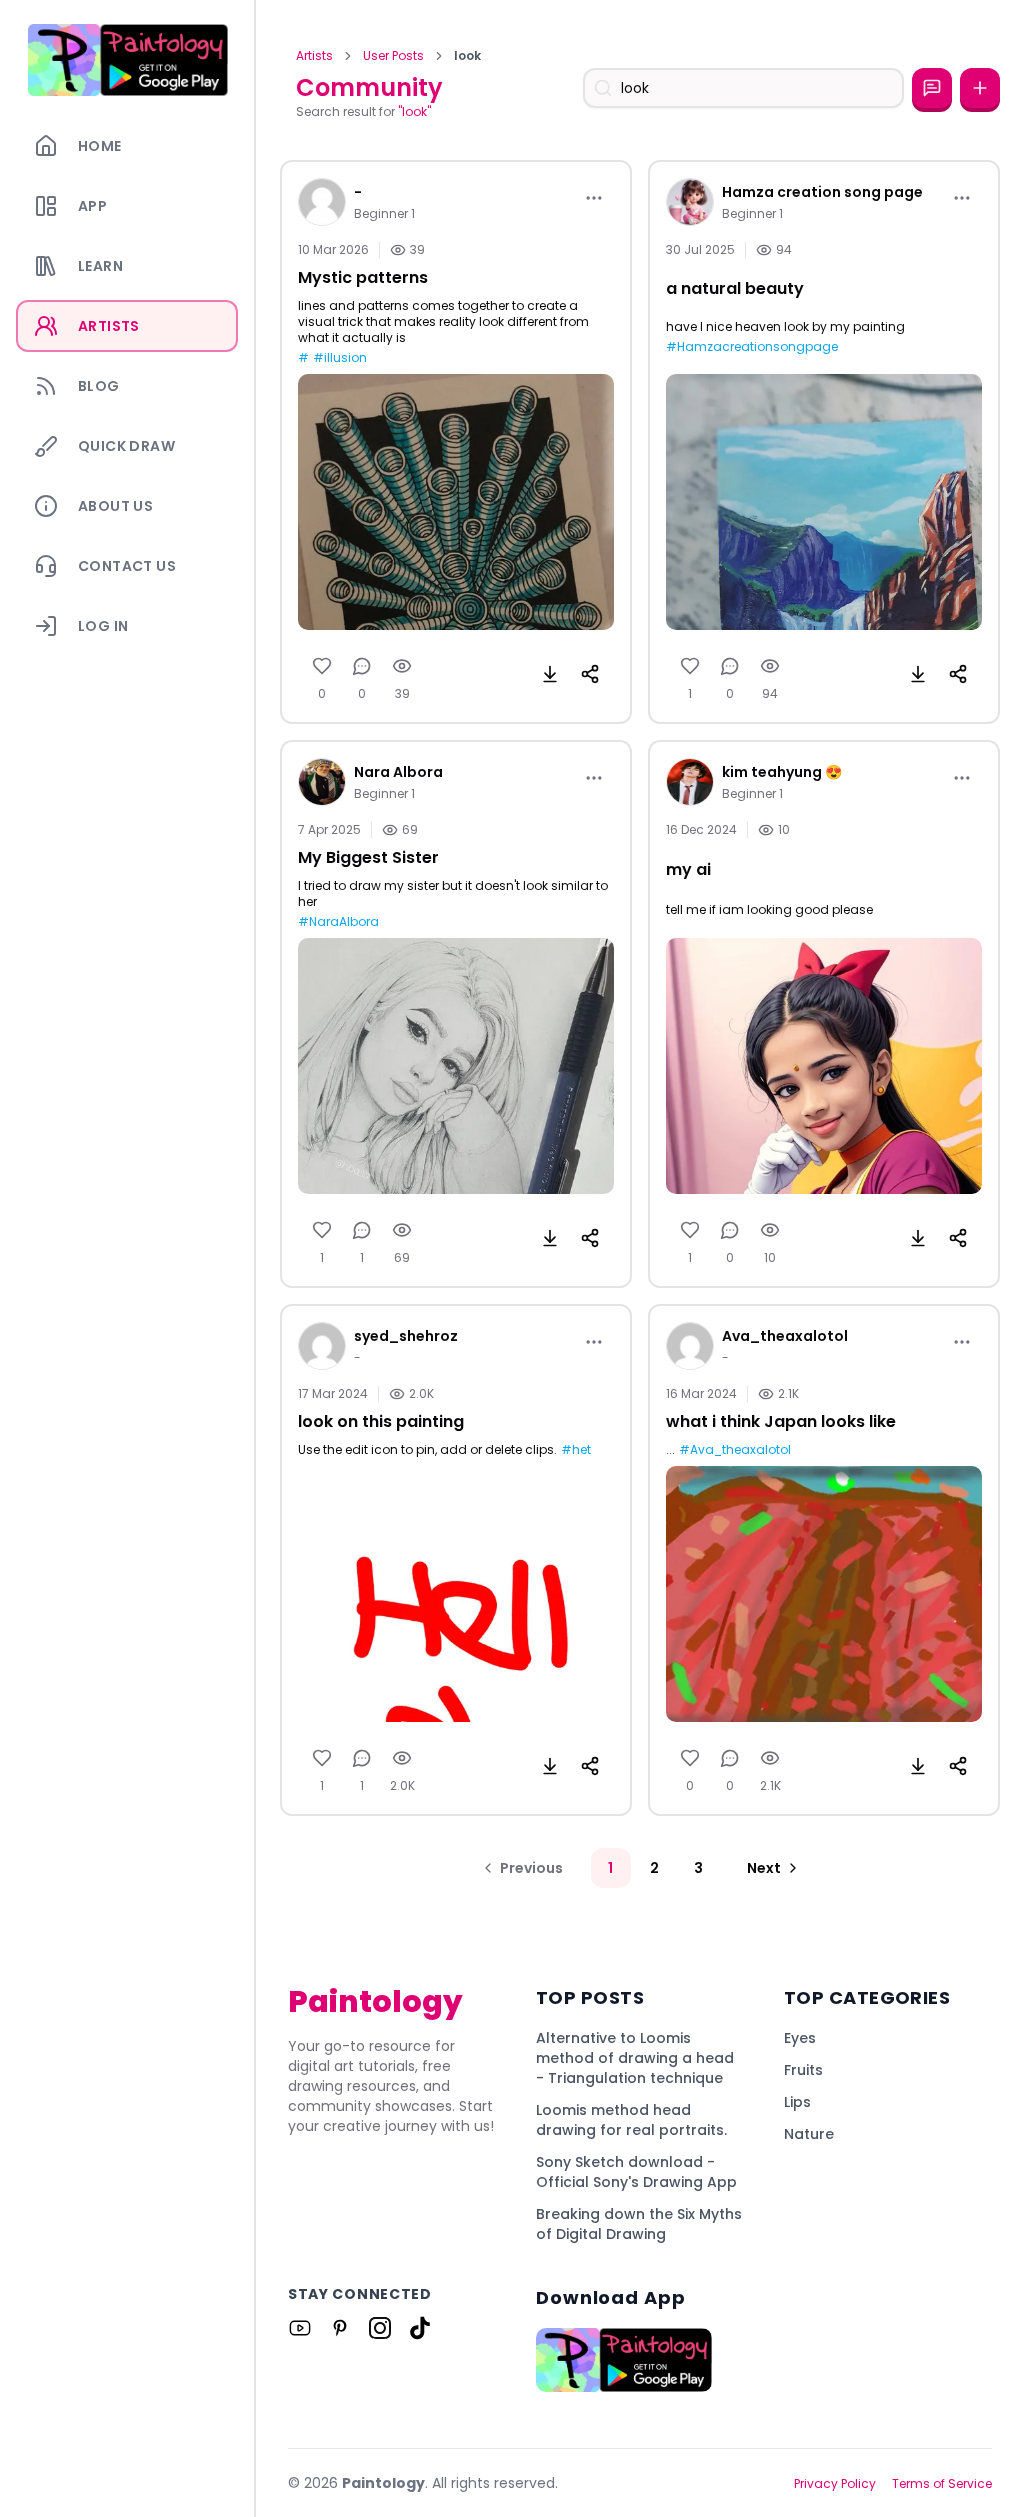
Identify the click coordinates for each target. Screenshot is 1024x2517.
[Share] (590, 674)
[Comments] (362, 666)
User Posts (393, 56)
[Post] (980, 88)
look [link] (467, 56)
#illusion (340, 358)
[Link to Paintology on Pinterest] (340, 2328)
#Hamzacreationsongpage (752, 347)
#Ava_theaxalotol (735, 1450)
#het (576, 1450)
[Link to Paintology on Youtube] (300, 2328)
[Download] (550, 674)
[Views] (402, 666)
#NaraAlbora (338, 922)
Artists (314, 56)
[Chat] (932, 88)
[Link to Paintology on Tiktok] (420, 2328)
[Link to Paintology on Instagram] (380, 2328)
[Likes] (322, 666)
